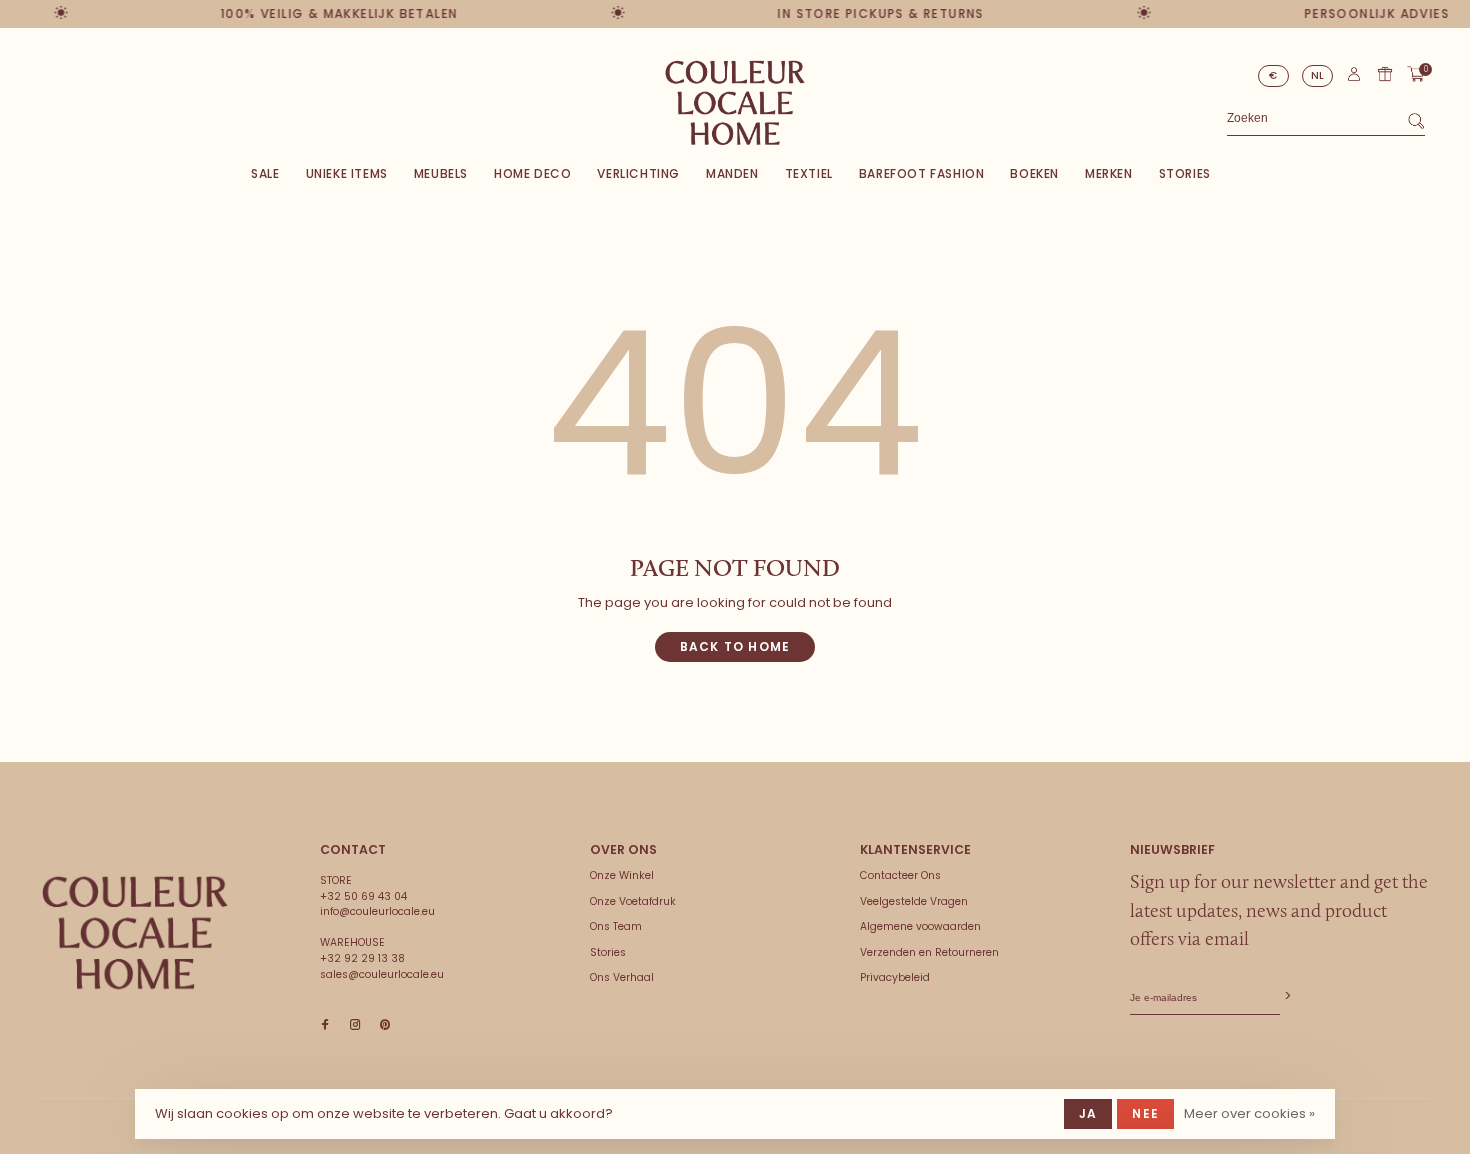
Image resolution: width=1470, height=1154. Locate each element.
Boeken (1034, 173)
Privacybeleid (895, 977)
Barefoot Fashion (922, 173)
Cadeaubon (1385, 74)
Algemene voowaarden (920, 926)
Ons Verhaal (622, 977)
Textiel (809, 173)
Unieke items (347, 173)
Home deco (532, 173)
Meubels (441, 173)
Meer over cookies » (1249, 1113)
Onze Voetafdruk (633, 901)
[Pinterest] (385, 1025)
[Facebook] (325, 1025)
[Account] (1354, 78)
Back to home (735, 646)
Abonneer (1286, 996)
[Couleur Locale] (135, 933)
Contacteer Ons (900, 875)
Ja (1088, 1113)
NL (1318, 75)
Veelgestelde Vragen (914, 901)
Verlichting (638, 173)
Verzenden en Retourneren (929, 952)
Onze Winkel (622, 875)
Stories (1185, 173)
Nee (1145, 1113)
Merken (1109, 173)
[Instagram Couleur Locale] (355, 1025)
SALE (265, 173)
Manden (732, 173)
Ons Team (616, 926)
